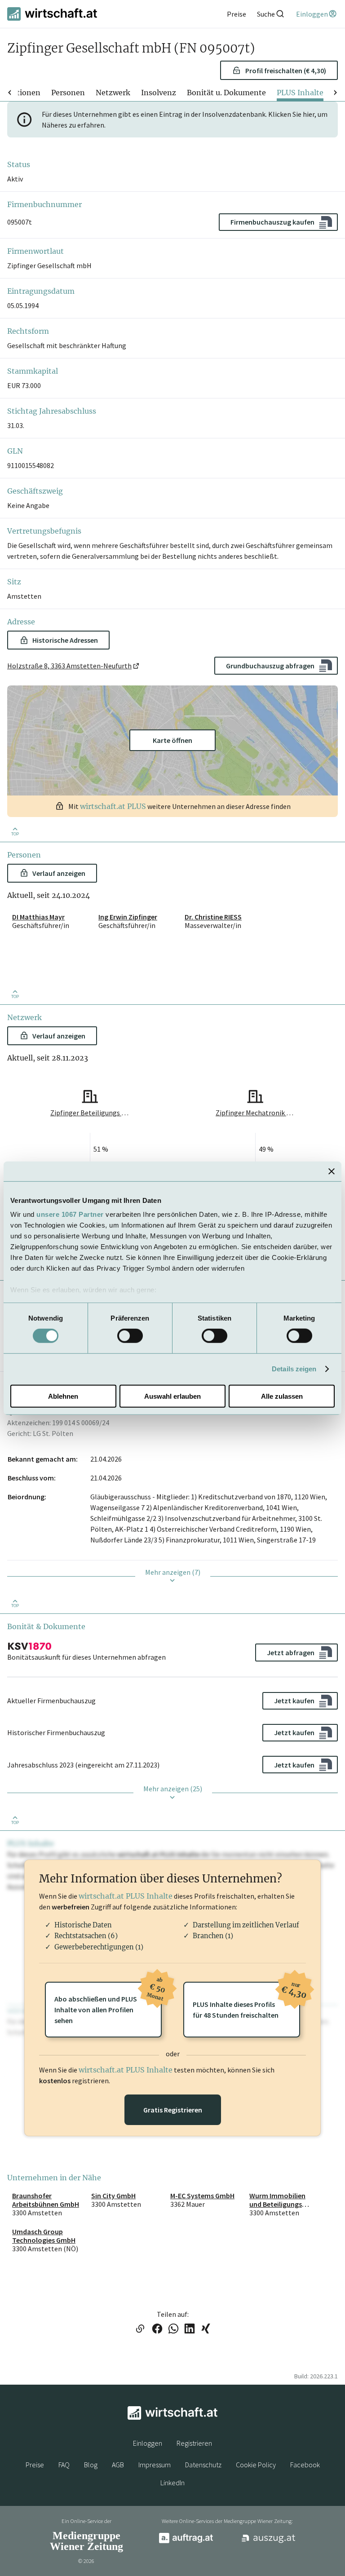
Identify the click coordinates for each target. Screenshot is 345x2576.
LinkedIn (172, 2483)
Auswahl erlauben (172, 1396)
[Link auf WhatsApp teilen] (173, 2329)
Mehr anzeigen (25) (173, 1789)
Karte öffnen (172, 740)
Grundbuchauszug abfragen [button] (270, 666)
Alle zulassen (282, 1396)
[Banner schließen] (332, 1171)
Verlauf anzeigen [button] (59, 873)
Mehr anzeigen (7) (173, 1572)
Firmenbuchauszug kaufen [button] (272, 222)
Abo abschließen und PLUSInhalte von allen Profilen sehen (108, 2003)
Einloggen (148, 2443)
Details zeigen (294, 1369)
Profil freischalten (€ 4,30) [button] (286, 71)
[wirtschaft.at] (52, 14)
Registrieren (194, 2443)
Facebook (305, 2465)
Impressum (155, 2465)
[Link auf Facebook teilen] (157, 2329)
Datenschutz (203, 2465)
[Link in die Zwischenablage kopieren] (140, 2329)
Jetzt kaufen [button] (294, 1701)
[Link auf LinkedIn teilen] (190, 2329)
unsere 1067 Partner (70, 1214)
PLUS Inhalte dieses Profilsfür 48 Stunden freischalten (246, 2001)
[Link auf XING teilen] (206, 2329)
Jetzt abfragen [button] (291, 1653)
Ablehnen (63, 1396)
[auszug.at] (269, 2541)
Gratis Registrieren (173, 2110)
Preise (35, 2465)
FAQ (64, 2465)
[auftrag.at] (186, 2541)
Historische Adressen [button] (65, 640)
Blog (91, 2465)
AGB (118, 2465)
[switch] (130, 1336)
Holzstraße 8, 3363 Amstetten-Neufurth (69, 666)
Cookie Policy (256, 2465)
